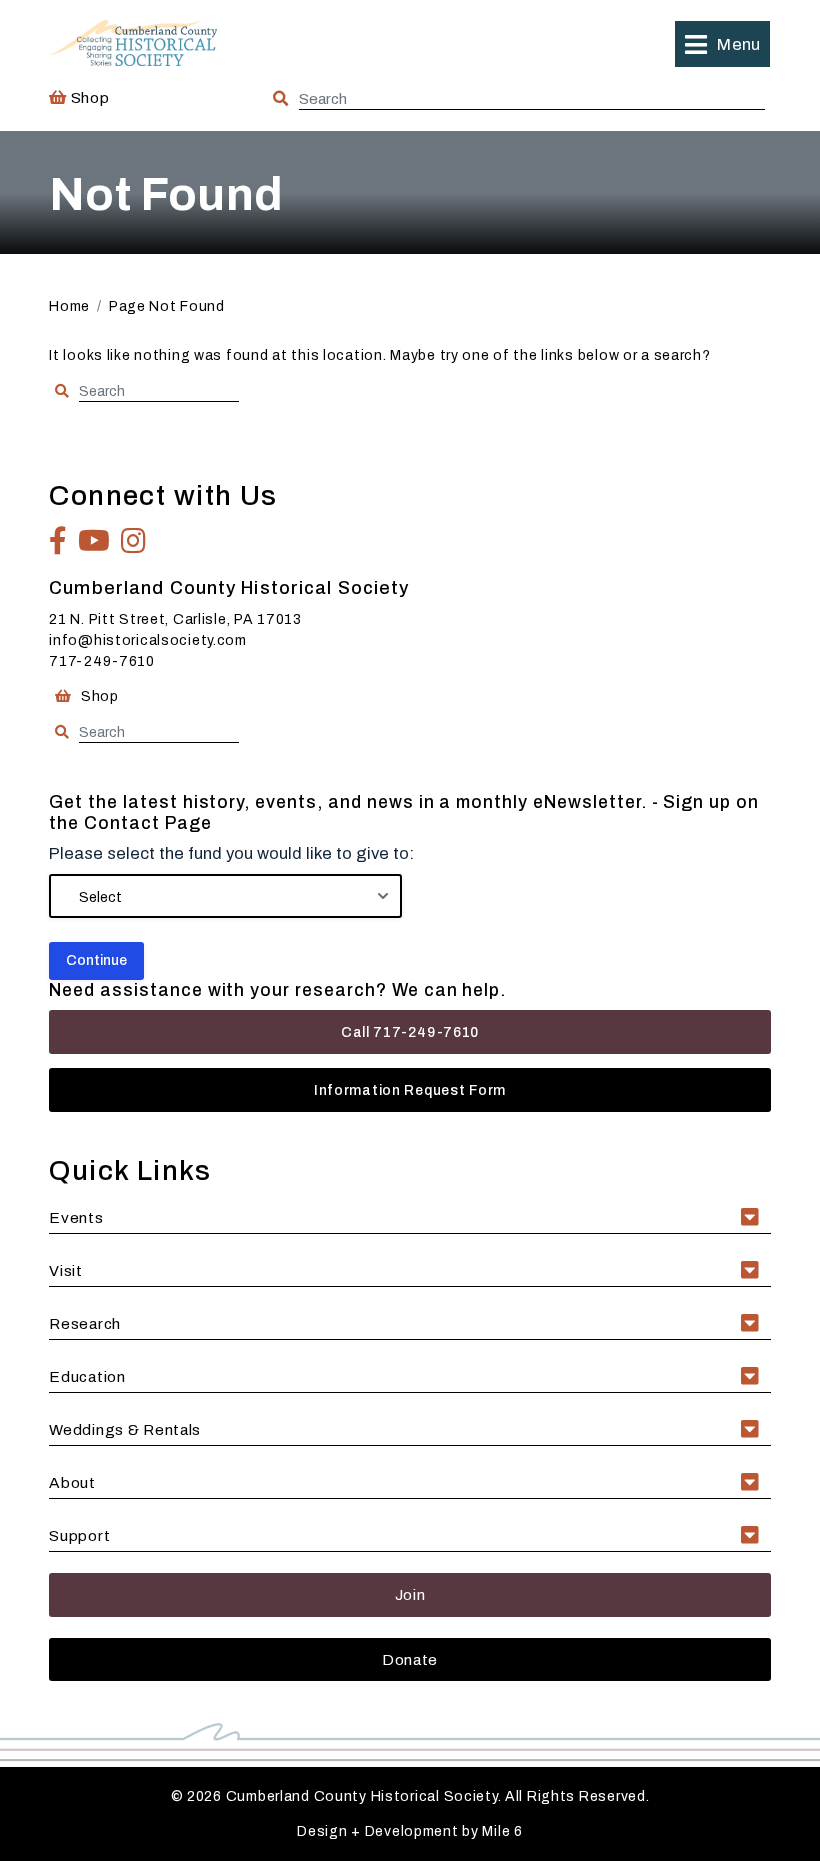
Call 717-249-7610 (410, 1032)
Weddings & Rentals (125, 1429)
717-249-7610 (102, 661)
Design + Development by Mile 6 (410, 1831)
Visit (66, 1270)
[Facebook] (58, 541)
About (72, 1482)
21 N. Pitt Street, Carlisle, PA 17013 (175, 619)
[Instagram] (134, 541)
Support (79, 1535)
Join (410, 1594)
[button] (722, 44)
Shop (88, 97)
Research (85, 1323)
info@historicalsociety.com (148, 640)
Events (76, 1217)
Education (87, 1376)
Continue (96, 960)
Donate (410, 1659)
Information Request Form (410, 1090)
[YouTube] (94, 541)
